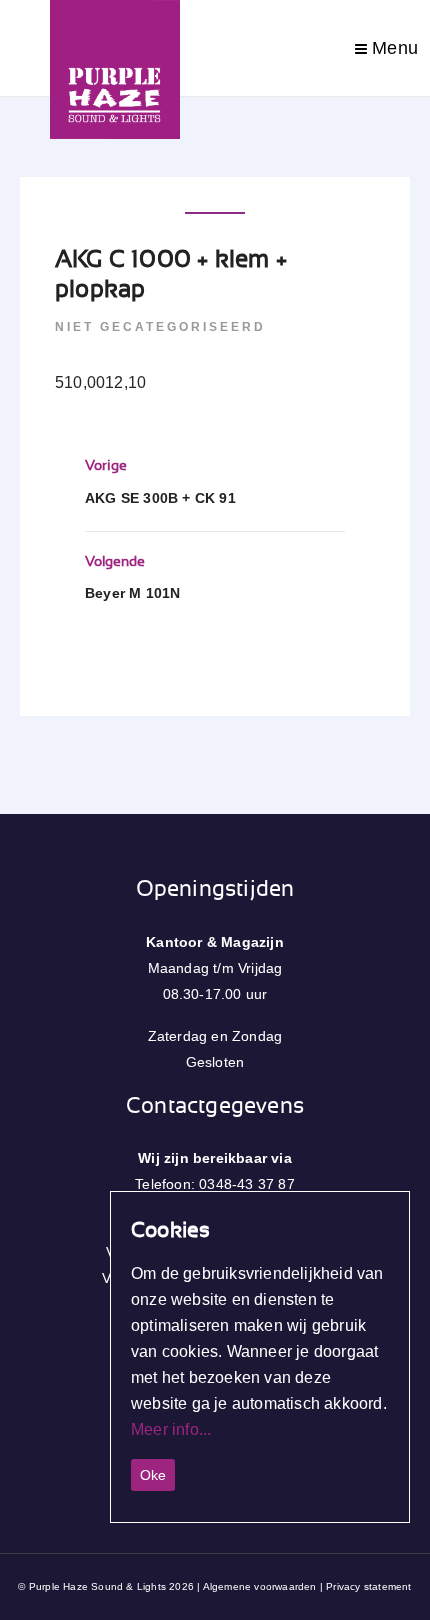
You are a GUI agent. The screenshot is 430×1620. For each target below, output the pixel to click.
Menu (392, 48)
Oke (153, 1475)
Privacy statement (368, 1586)
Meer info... (171, 1429)
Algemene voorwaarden (260, 1586)
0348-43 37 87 (247, 1184)
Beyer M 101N (132, 593)
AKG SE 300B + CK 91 (160, 498)
